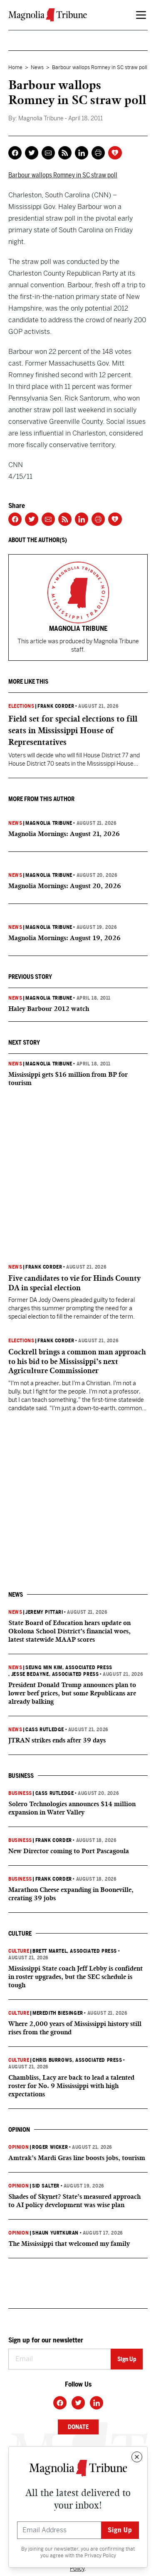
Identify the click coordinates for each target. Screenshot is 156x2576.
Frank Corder (56, 706)
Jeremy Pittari (44, 1612)
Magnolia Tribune (49, 823)
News (37, 67)
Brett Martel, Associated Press (75, 1951)
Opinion (19, 2147)
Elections (21, 706)
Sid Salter (46, 2186)
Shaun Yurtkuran (55, 2233)
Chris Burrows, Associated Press (77, 2060)
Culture (19, 1951)
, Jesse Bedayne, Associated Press (53, 1674)
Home (15, 67)
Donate (78, 2427)
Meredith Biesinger (58, 2013)
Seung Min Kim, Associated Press (69, 1668)
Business (20, 1793)
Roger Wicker (50, 2147)
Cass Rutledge (45, 1730)
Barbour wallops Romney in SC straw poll (63, 175)
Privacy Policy (100, 2556)
